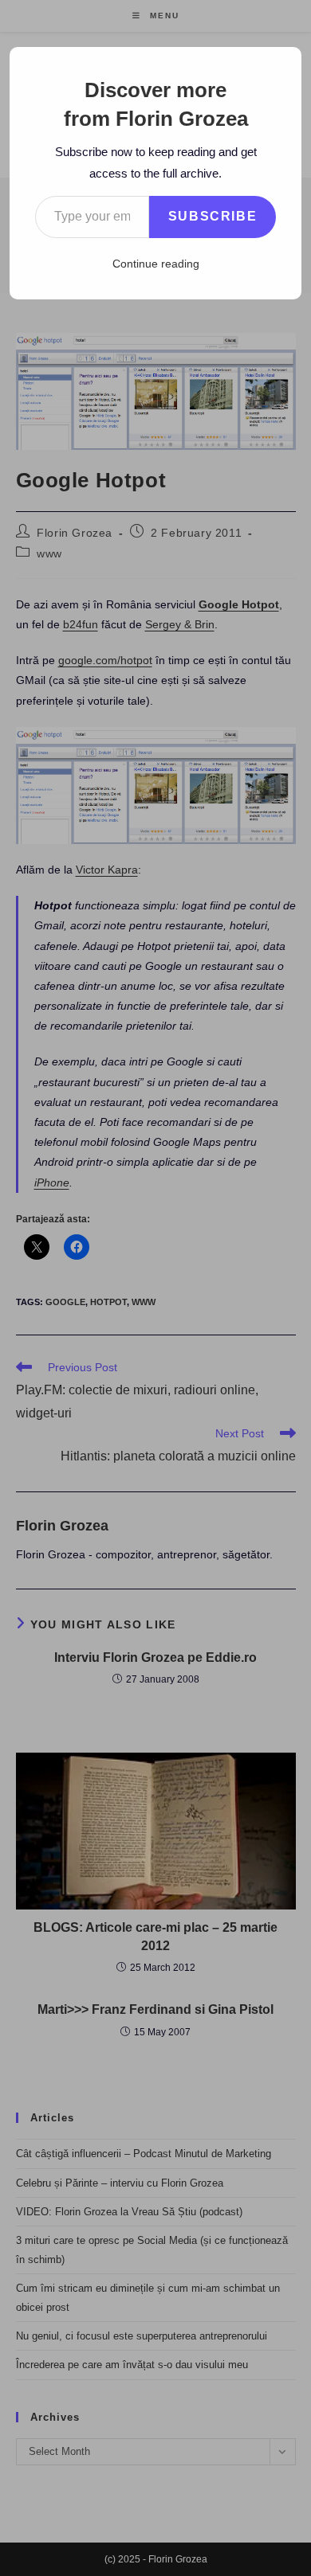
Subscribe (213, 216)
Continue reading (156, 264)
